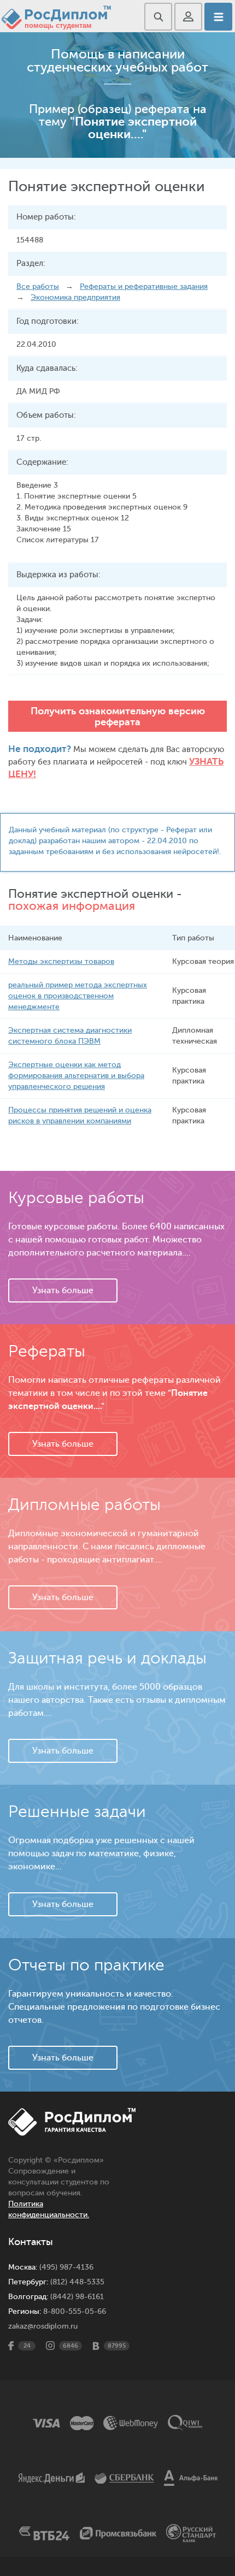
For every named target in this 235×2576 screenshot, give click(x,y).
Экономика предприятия (75, 297)
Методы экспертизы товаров (61, 961)
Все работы (38, 286)
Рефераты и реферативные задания (144, 286)
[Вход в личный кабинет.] (188, 17)
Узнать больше (63, 1290)
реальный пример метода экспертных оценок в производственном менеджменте (78, 996)
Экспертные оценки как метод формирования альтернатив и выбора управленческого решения (76, 1076)
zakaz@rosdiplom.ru (43, 2326)
